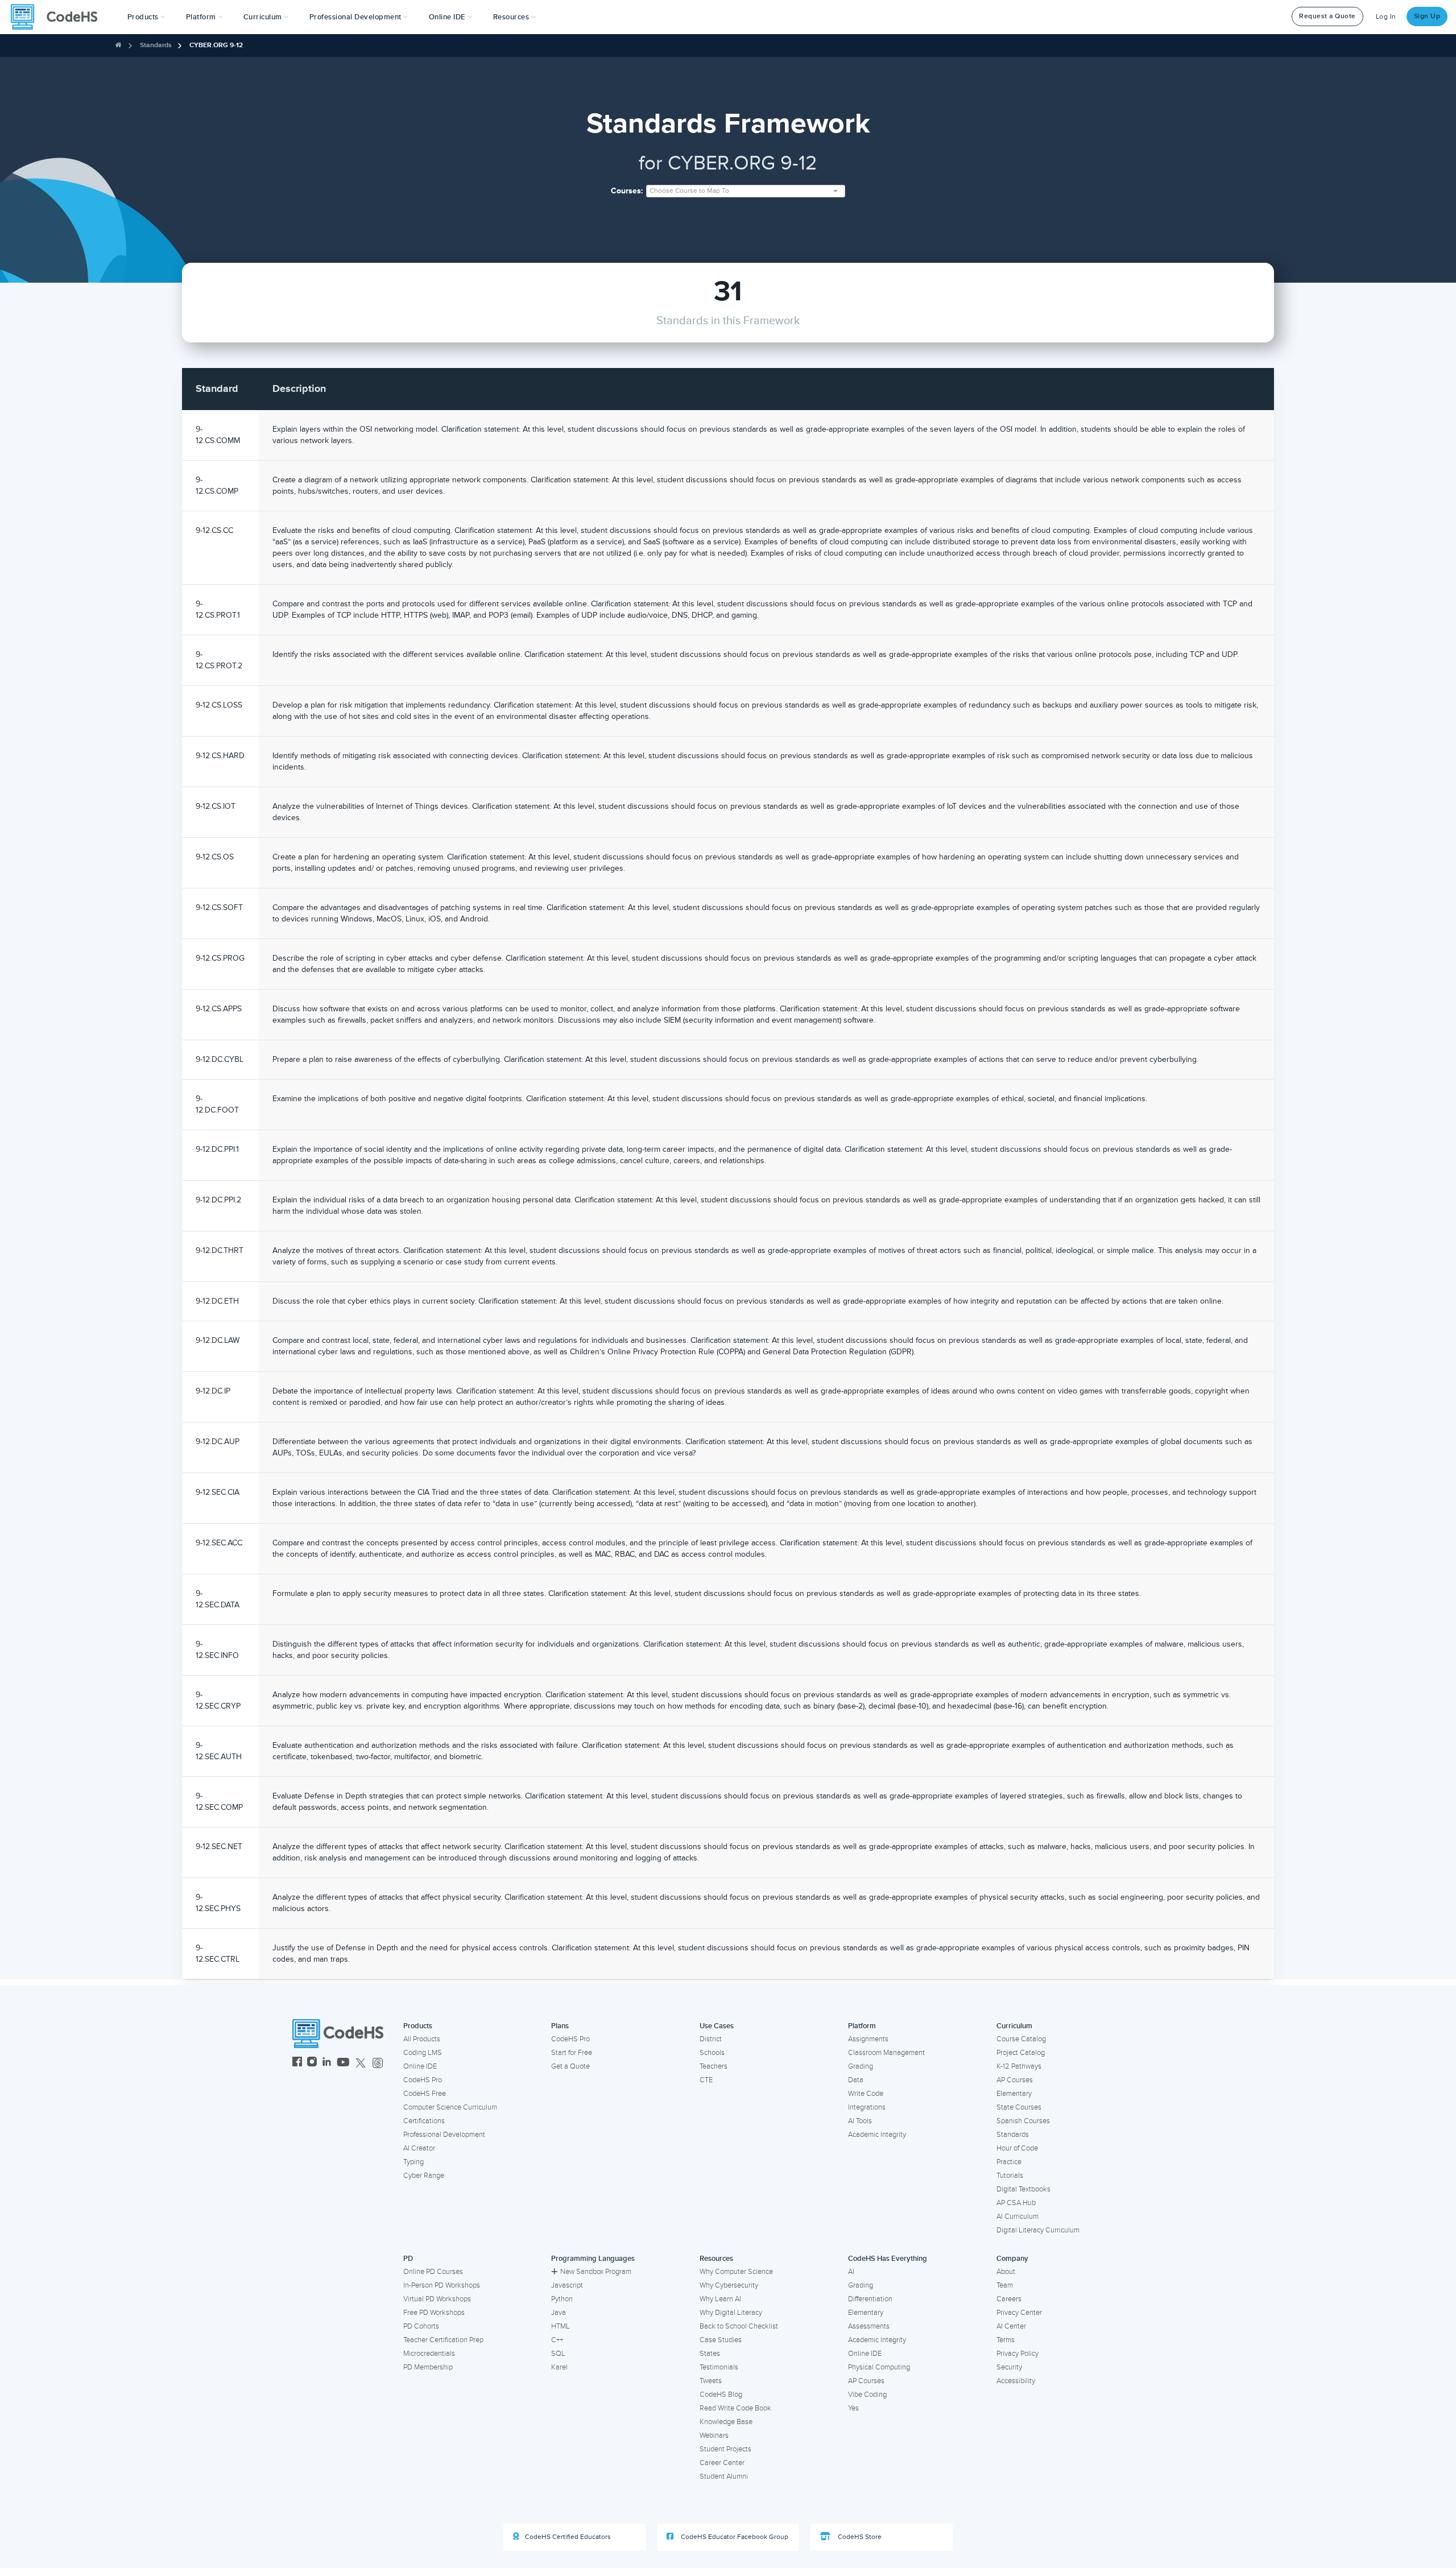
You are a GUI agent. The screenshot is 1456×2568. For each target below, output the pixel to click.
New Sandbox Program (596, 2272)
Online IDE (420, 2066)
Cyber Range (424, 2176)
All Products (422, 2039)
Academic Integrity (877, 2135)
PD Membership (428, 2367)
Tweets (711, 2381)
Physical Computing (879, 2367)
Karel (559, 2367)
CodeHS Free (425, 2094)
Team (1005, 2285)
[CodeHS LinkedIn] (327, 2063)
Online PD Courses (433, 2272)
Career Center (722, 2463)
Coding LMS (423, 2053)
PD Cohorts (421, 2326)
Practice (1009, 2162)
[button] (146, 17)
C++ (557, 2340)
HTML (561, 2326)
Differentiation (870, 2299)
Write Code (866, 2094)
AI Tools (860, 2121)
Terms (1006, 2340)
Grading (861, 2066)
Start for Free (572, 2053)
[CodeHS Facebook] (297, 2063)
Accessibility (1016, 2381)
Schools (712, 2053)
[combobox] (746, 191)
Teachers (713, 2066)
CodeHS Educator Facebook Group (734, 2537)
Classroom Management (886, 2053)
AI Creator (419, 2148)
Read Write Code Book (735, 2408)
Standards (156, 45)
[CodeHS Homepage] (59, 17)
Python (562, 2299)
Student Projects (725, 2449)
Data (856, 2080)
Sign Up (1427, 16)
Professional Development (444, 2135)
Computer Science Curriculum (450, 2107)
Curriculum (1014, 2026)
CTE (706, 2080)
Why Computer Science (736, 2272)
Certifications (424, 2121)
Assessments (869, 2326)
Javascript (567, 2285)
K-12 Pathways (1019, 2066)
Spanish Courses (1023, 2121)
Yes (853, 2408)
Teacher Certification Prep (443, 2340)
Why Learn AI (720, 2299)
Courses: (627, 191)
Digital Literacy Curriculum (1038, 2230)
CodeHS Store (859, 2537)
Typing (413, 2162)
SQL (558, 2354)
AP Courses (1015, 2080)
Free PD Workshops (434, 2313)
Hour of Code (1017, 2148)
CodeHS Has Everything (888, 2259)
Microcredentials (429, 2354)
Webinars (714, 2435)
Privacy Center (1019, 2313)
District (711, 2039)
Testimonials (719, 2367)
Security (1009, 2367)
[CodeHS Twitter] (361, 2063)
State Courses (1019, 2107)
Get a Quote (570, 2066)
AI (851, 2272)
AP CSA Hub (1016, 2203)
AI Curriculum (1017, 2216)
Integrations (867, 2107)
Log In (1386, 17)
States (710, 2354)
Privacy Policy (1017, 2354)
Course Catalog (1021, 2039)
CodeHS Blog (721, 2395)
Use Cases (717, 2026)
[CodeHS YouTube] (343, 2063)
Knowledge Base (726, 2422)
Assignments (868, 2039)
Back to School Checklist (739, 2326)
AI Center (1011, 2326)
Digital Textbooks (1023, 2189)
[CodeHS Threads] (378, 2063)
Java (559, 2313)
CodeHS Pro (423, 2080)
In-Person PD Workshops (442, 2285)
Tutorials (1010, 2176)
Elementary (1014, 2094)
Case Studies (721, 2340)
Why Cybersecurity (729, 2285)
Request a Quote (1327, 16)
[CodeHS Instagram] (312, 2063)
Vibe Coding (867, 2395)
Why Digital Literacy (731, 2313)
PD (408, 2259)
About (1006, 2272)
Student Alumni (724, 2476)
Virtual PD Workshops (437, 2299)
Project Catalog (1021, 2053)
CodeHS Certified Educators (568, 2537)
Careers (1009, 2299)
